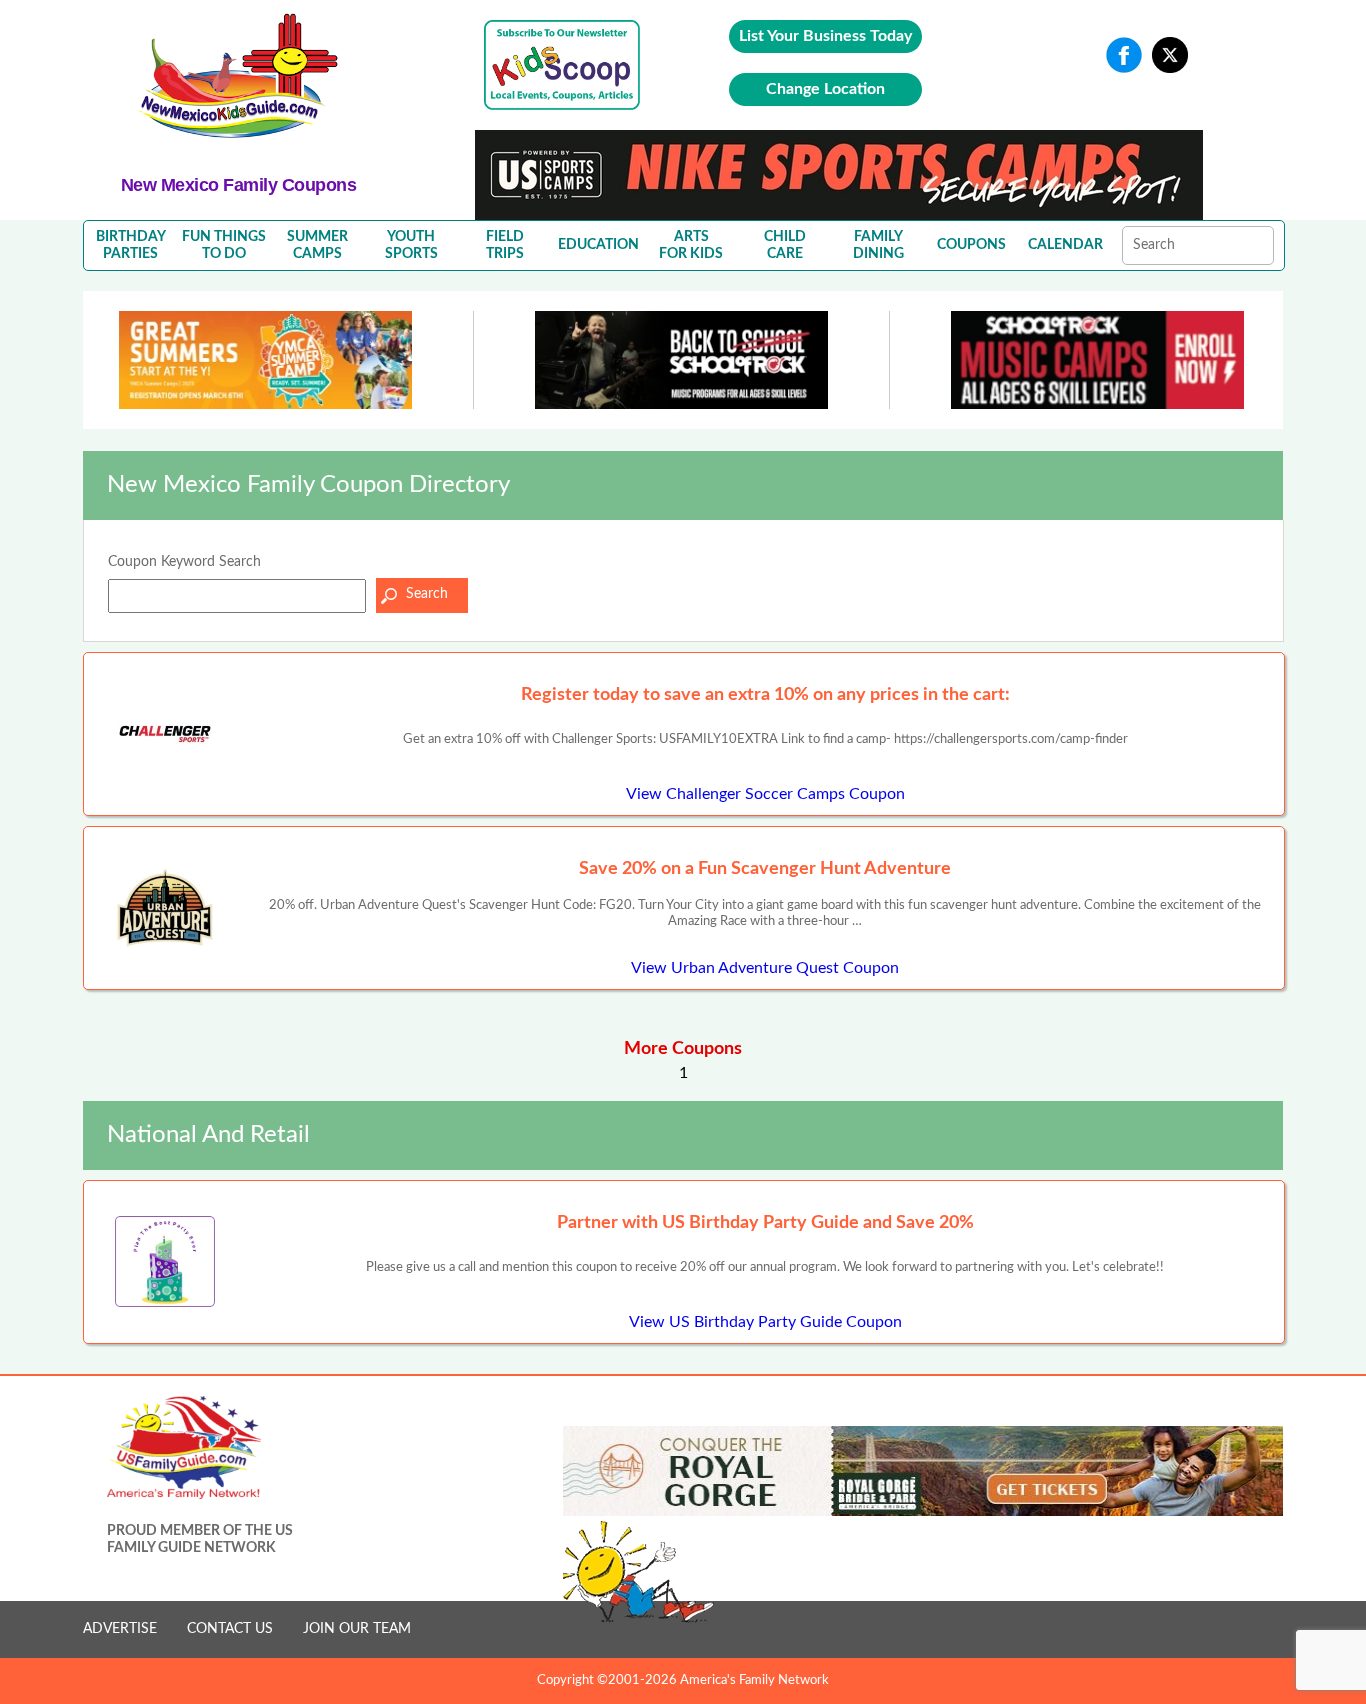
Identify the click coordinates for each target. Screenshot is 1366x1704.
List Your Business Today (825, 36)
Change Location (825, 89)
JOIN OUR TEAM (357, 1629)
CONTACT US (230, 1629)
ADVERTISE (120, 1629)
